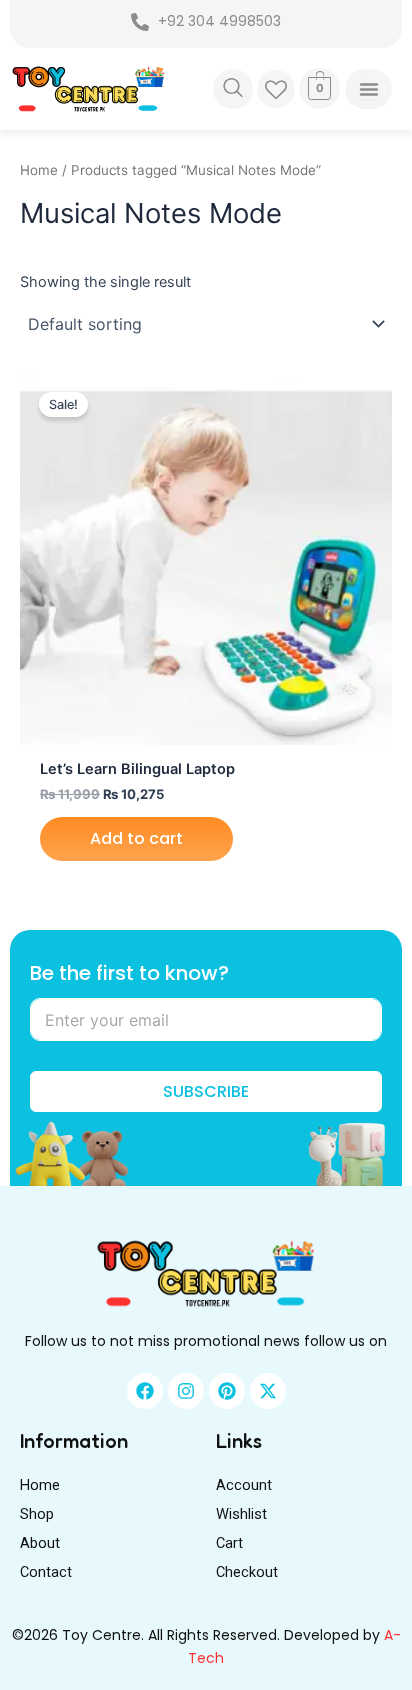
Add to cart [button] (136, 838)
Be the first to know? (129, 973)
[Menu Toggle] (368, 89)
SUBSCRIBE (206, 1091)
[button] (233, 89)
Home (39, 170)
